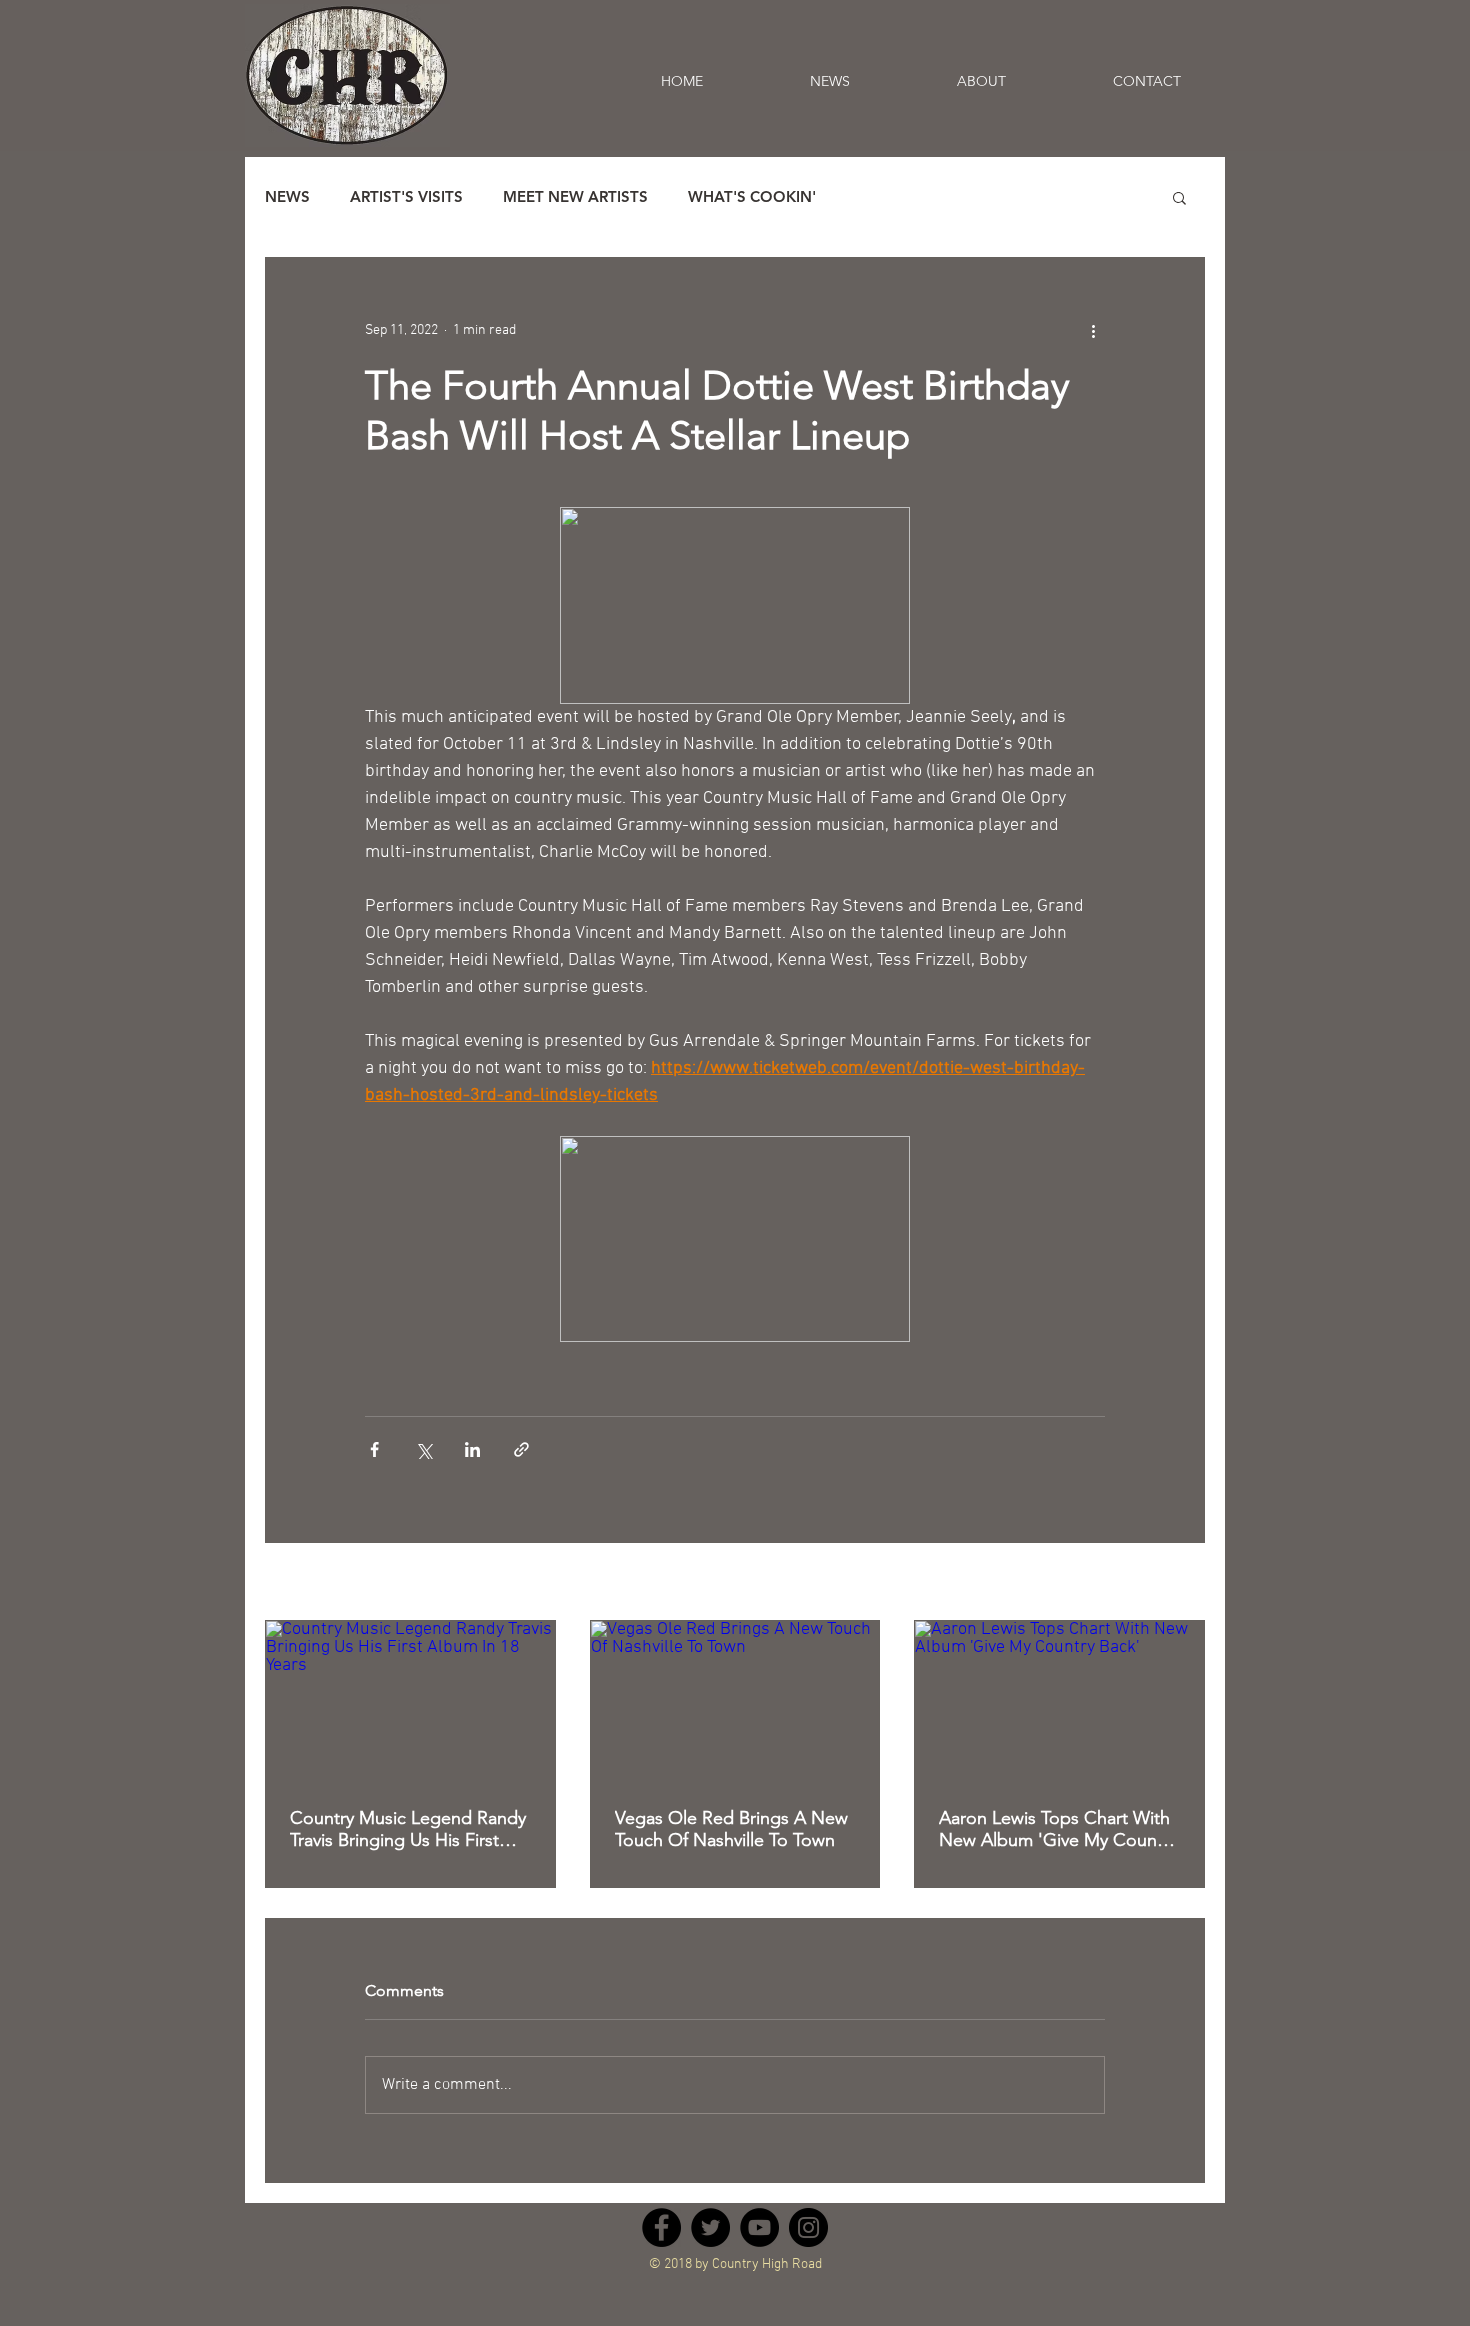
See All (1184, 1583)
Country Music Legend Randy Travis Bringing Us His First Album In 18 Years (408, 1829)
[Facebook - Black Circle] (661, 2227)
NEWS (287, 197)
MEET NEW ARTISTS (575, 197)
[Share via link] (521, 1449)
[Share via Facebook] (374, 1449)
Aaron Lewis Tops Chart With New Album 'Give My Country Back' (1058, 1829)
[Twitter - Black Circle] (710, 2227)
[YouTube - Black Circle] (759, 2227)
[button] (1179, 197)
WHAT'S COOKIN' (752, 197)
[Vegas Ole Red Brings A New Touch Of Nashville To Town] (735, 1702)
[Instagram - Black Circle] (808, 2227)
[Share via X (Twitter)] (423, 1449)
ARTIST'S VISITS (406, 197)
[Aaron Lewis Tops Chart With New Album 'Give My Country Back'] (1059, 1702)
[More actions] (1093, 330)
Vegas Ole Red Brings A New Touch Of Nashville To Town (731, 1829)
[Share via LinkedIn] (472, 1449)
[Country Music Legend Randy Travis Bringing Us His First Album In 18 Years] (410, 1702)
